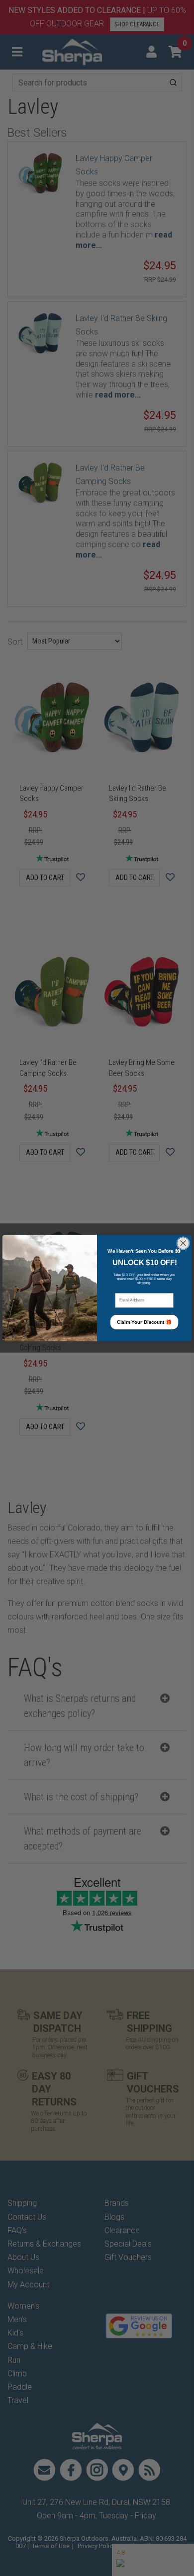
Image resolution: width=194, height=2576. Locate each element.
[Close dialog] (183, 1243)
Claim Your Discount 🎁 (145, 1322)
